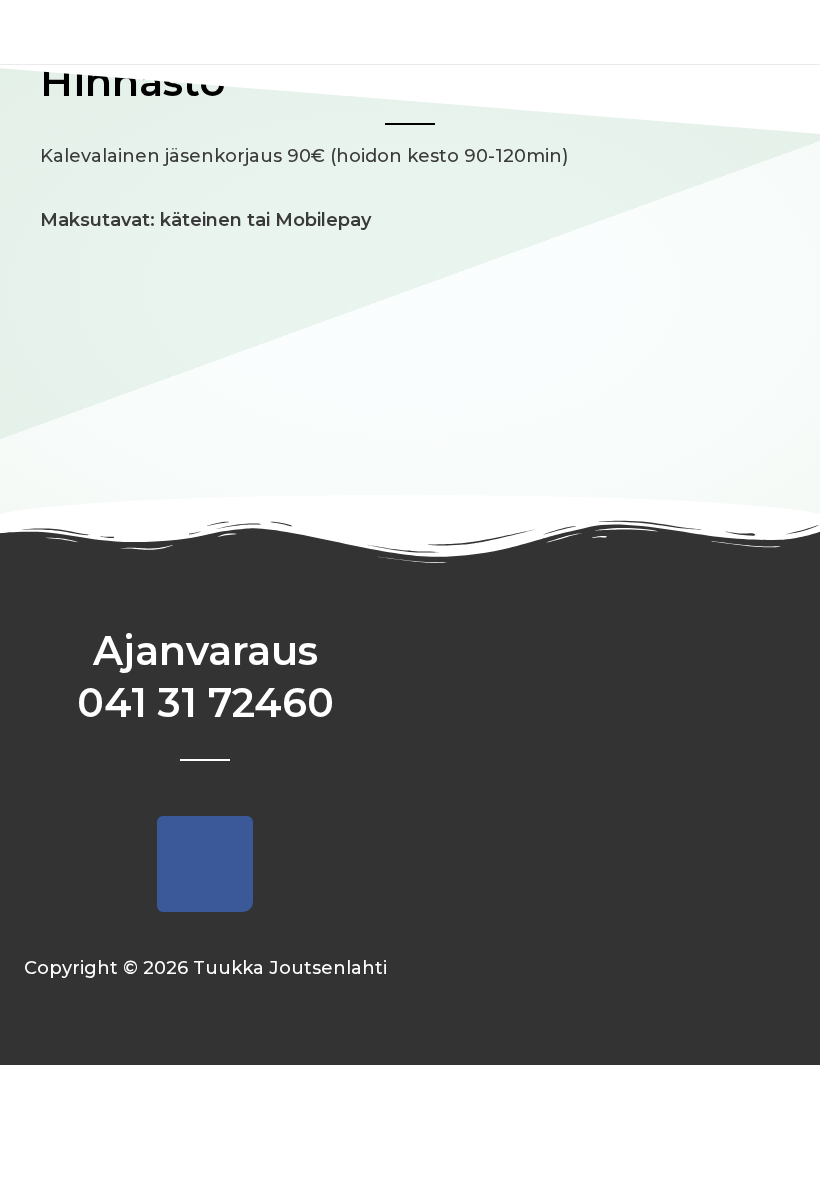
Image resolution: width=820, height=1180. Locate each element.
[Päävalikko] (772, 32)
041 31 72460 (205, 702)
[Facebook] (205, 864)
